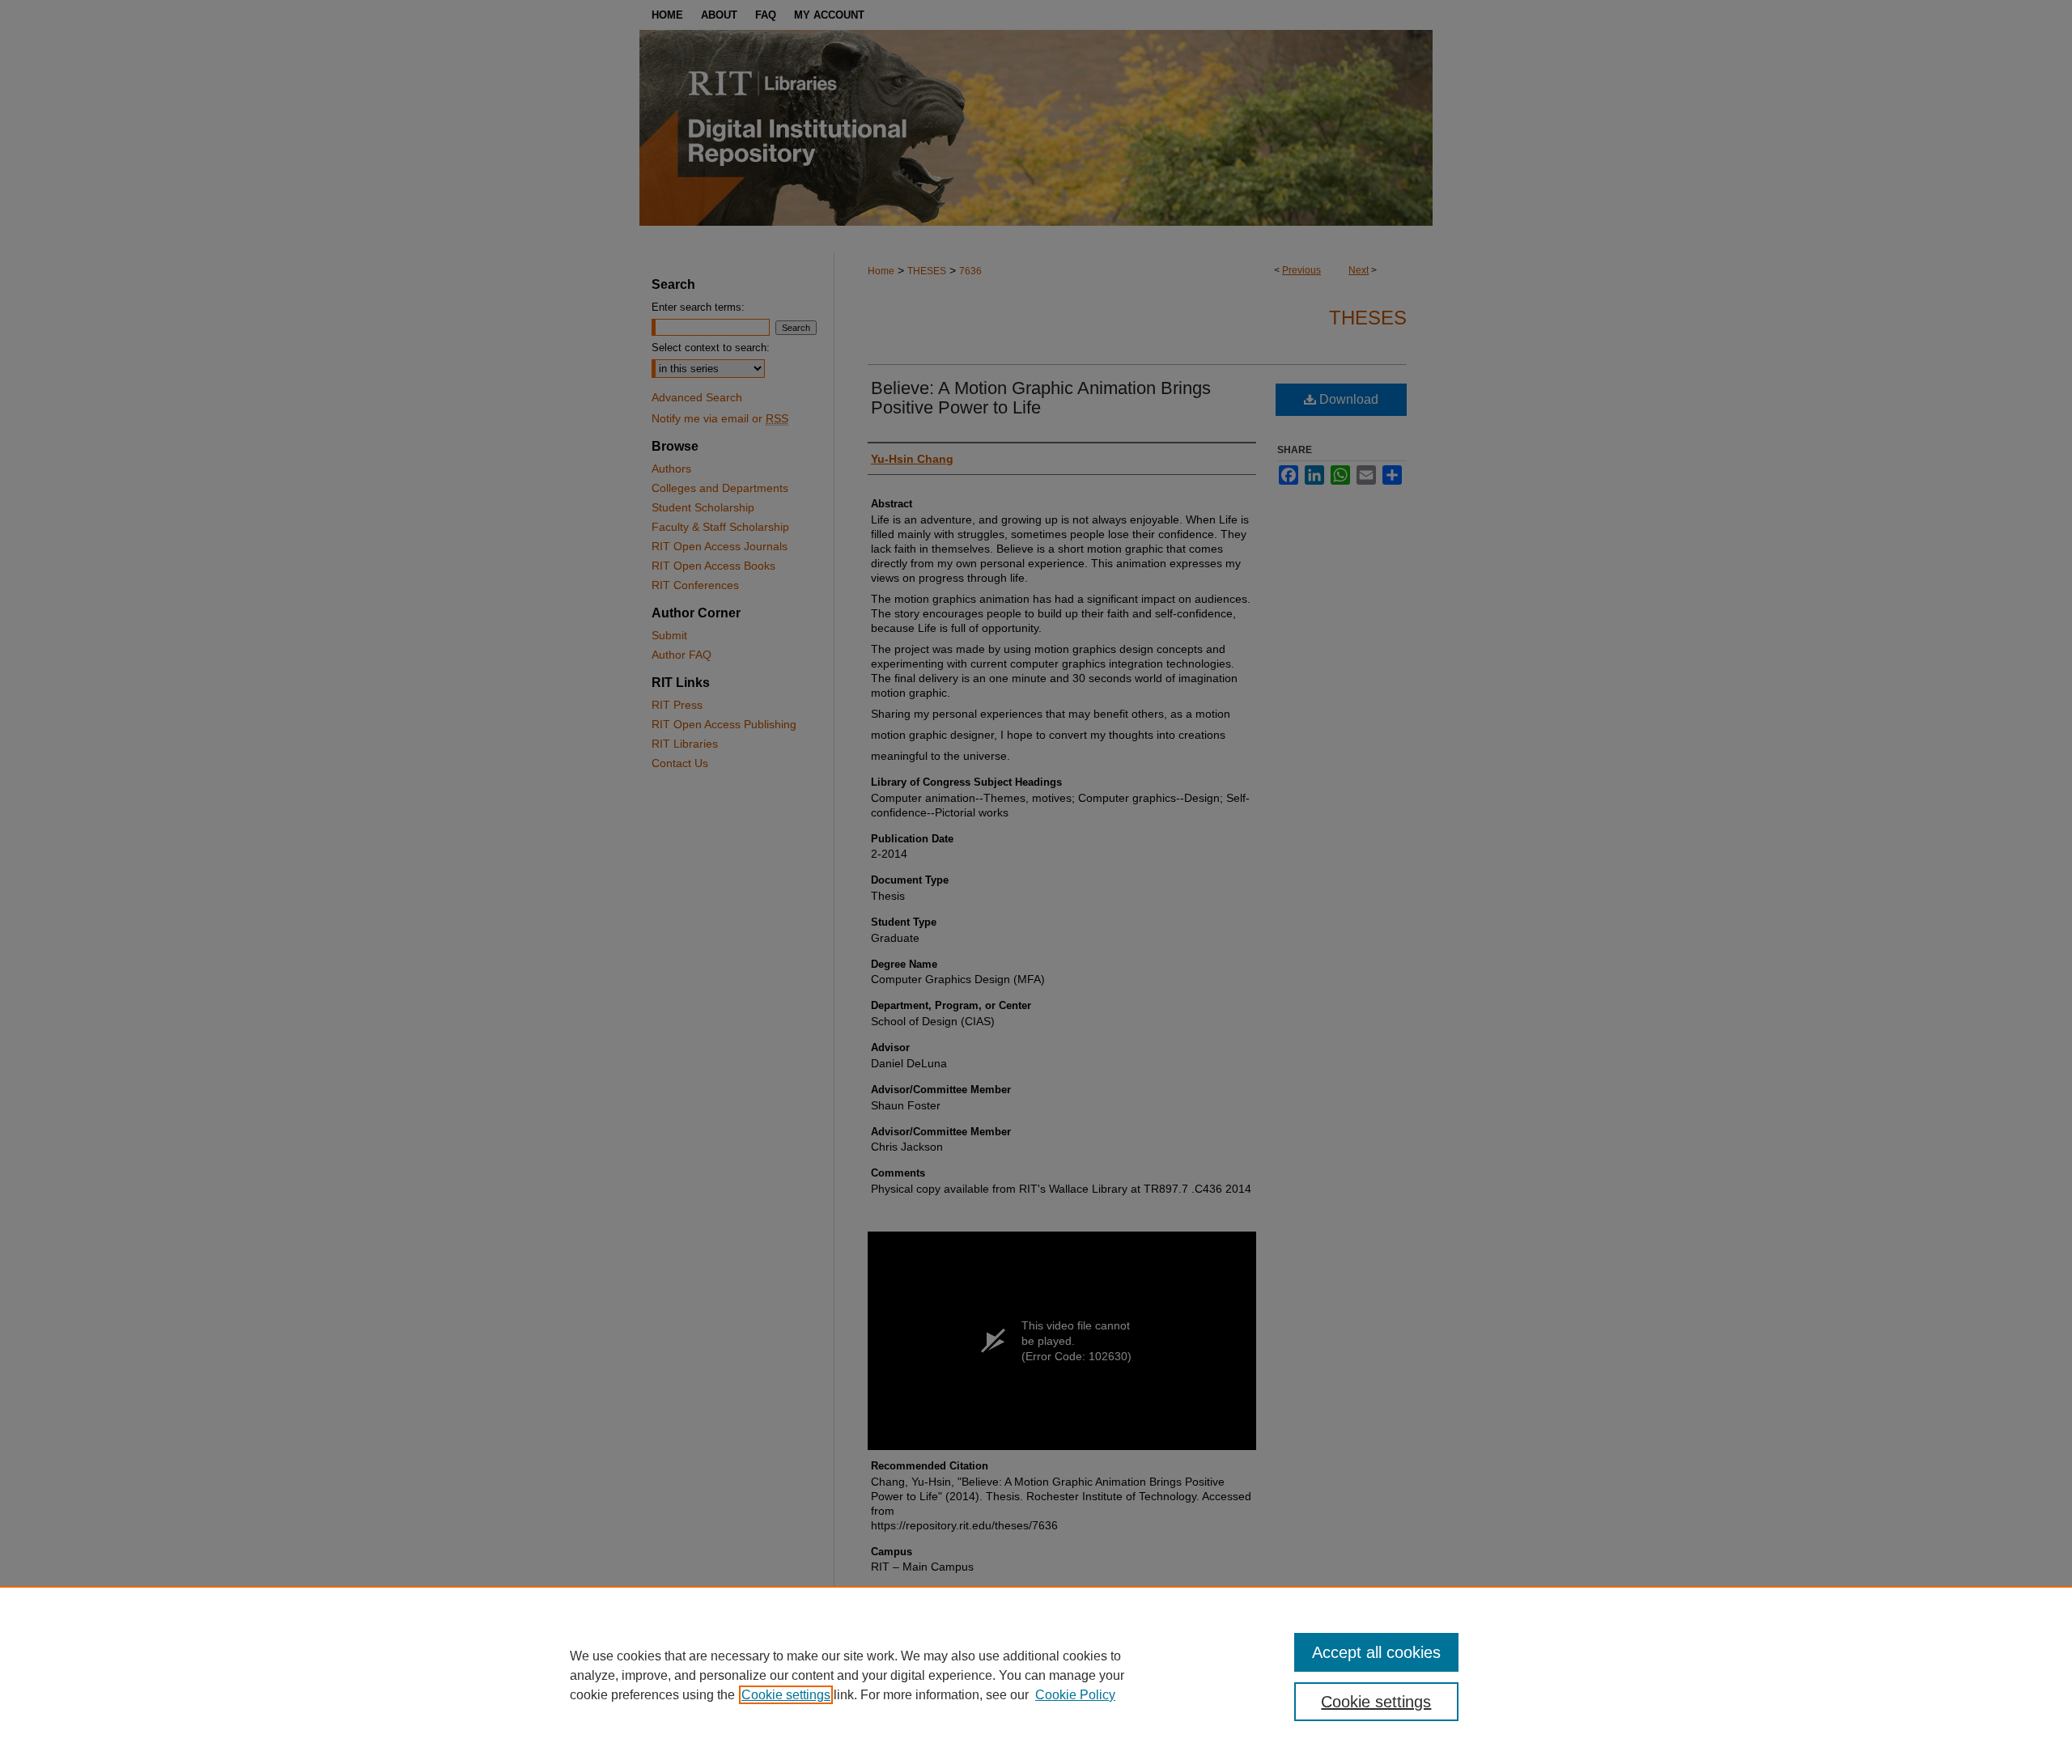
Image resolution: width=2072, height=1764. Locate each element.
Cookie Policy (1075, 1695)
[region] (1036, 1675)
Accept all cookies (1376, 1652)
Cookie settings (786, 1695)
